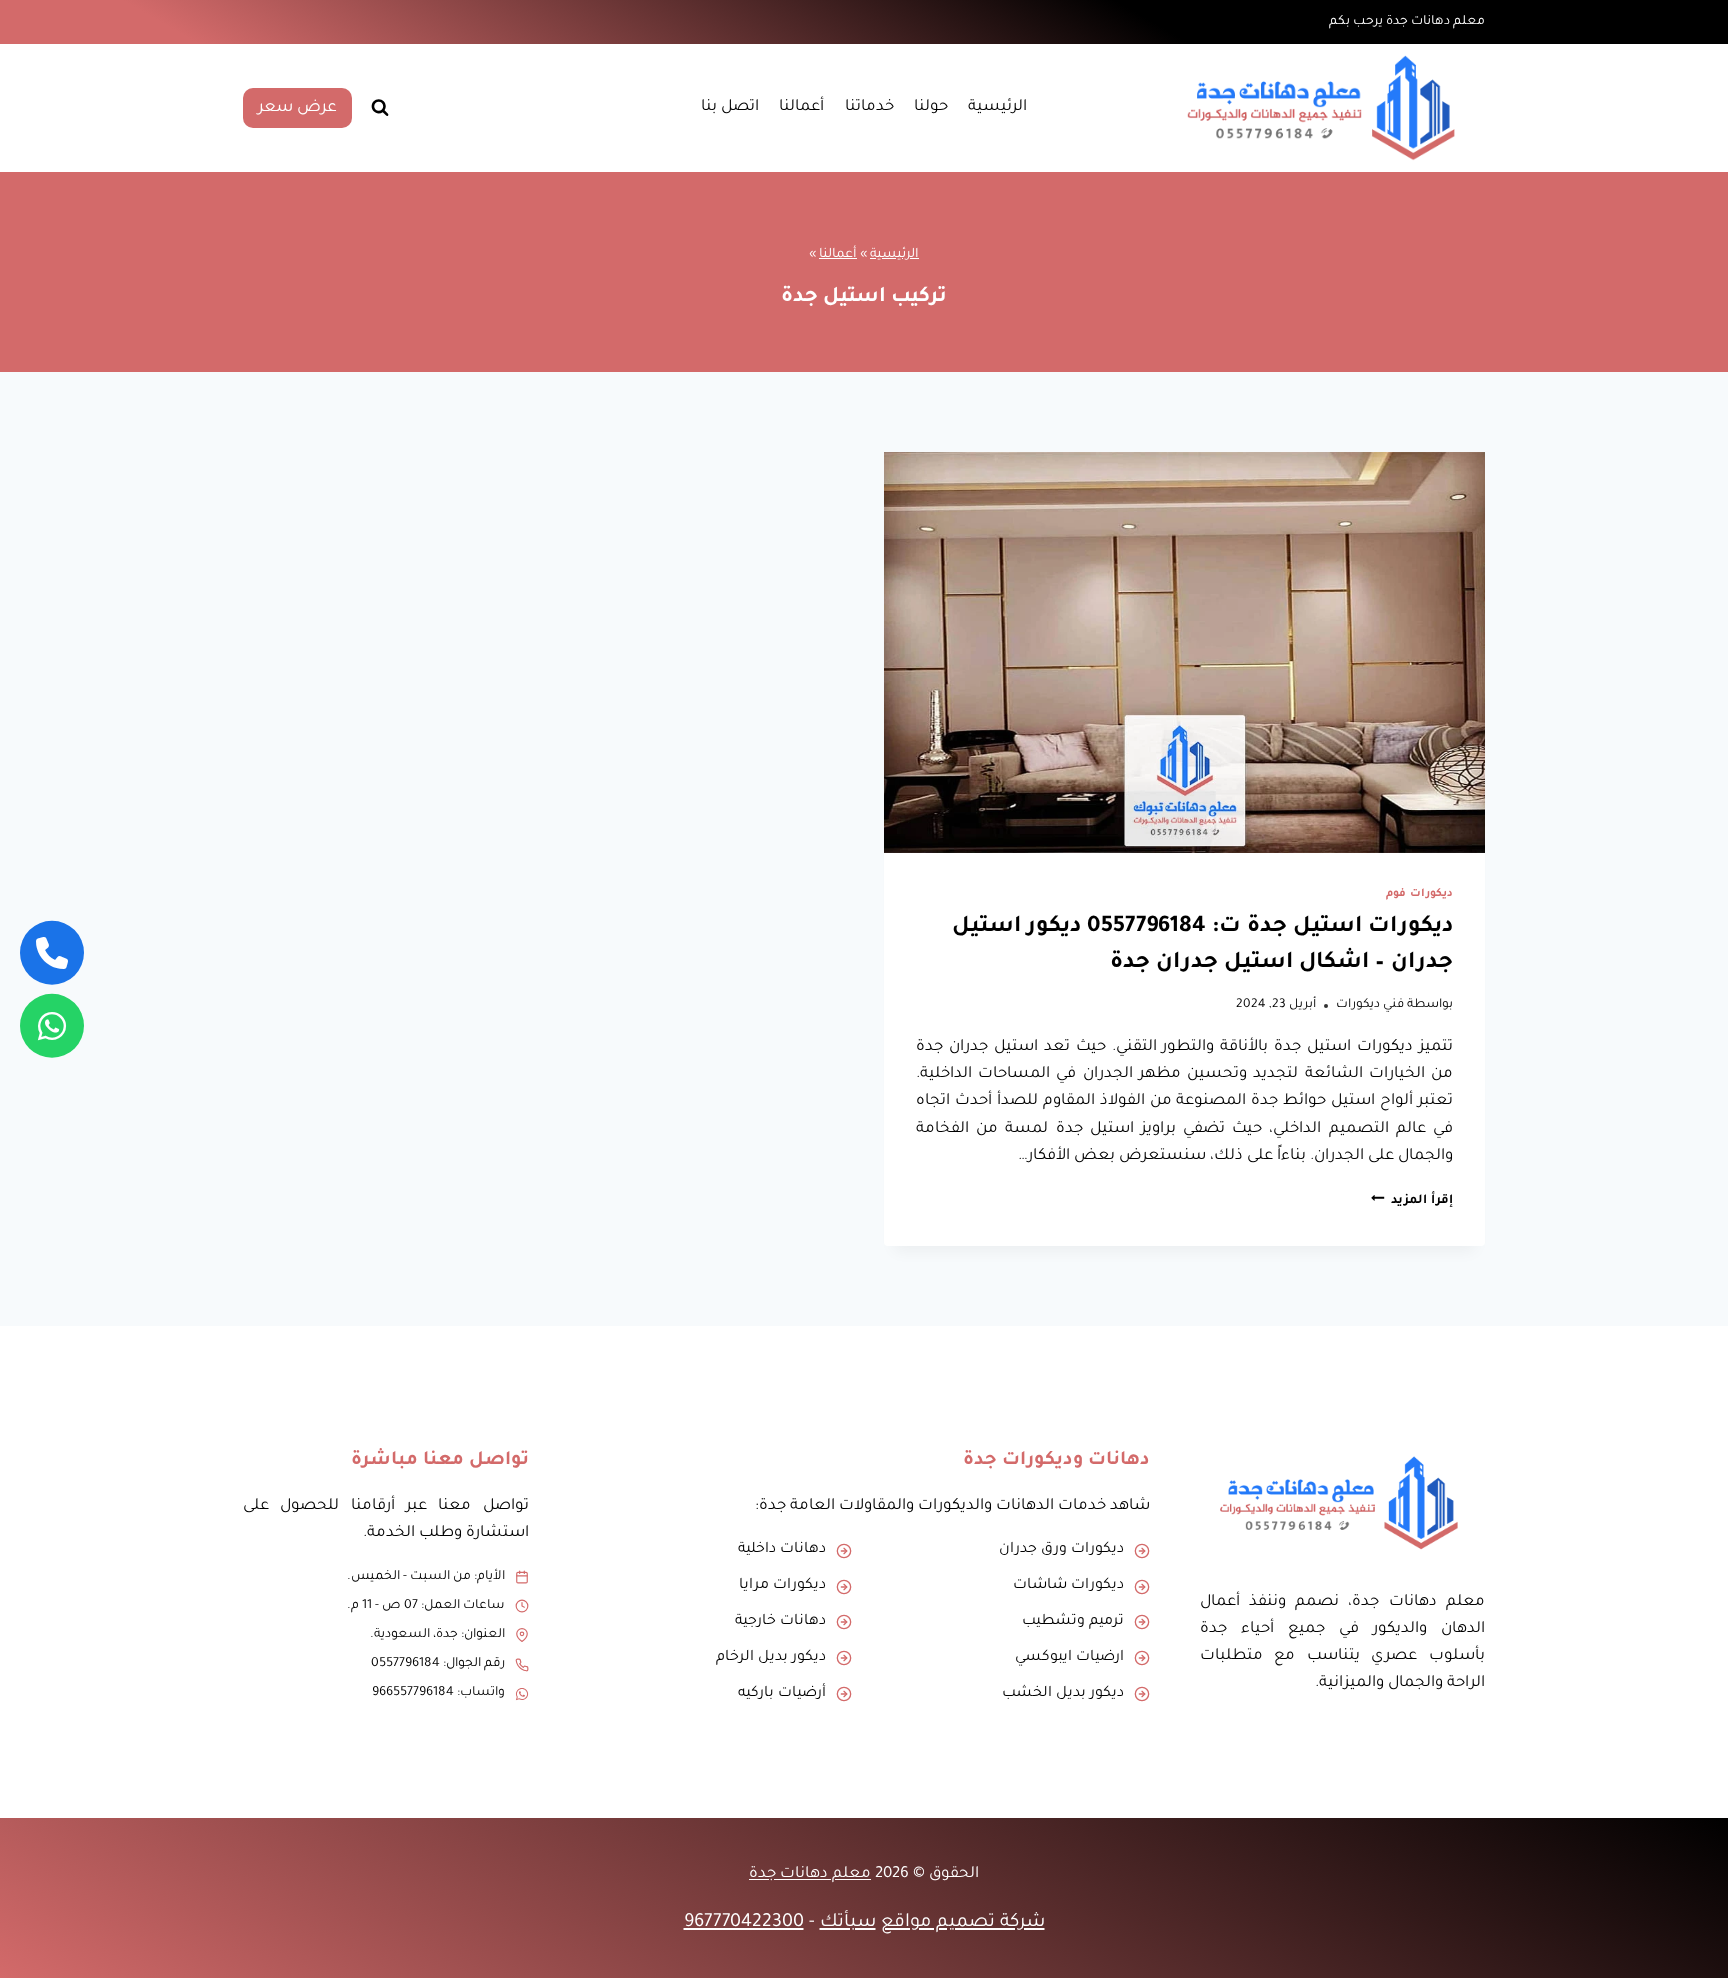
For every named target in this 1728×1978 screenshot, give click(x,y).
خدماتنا (869, 107)
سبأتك (848, 1923)
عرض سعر (297, 108)
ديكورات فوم (1419, 894)
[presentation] (1184, 652)
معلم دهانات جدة (810, 1874)
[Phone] (52, 953)
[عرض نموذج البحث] (380, 108)
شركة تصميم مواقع (963, 1923)
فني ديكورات (1370, 1005)
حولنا (931, 107)
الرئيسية (997, 107)
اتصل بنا (730, 107)
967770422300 (744, 1923)
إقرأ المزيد (1412, 1201)
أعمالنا (801, 107)
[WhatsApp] (52, 1025)
